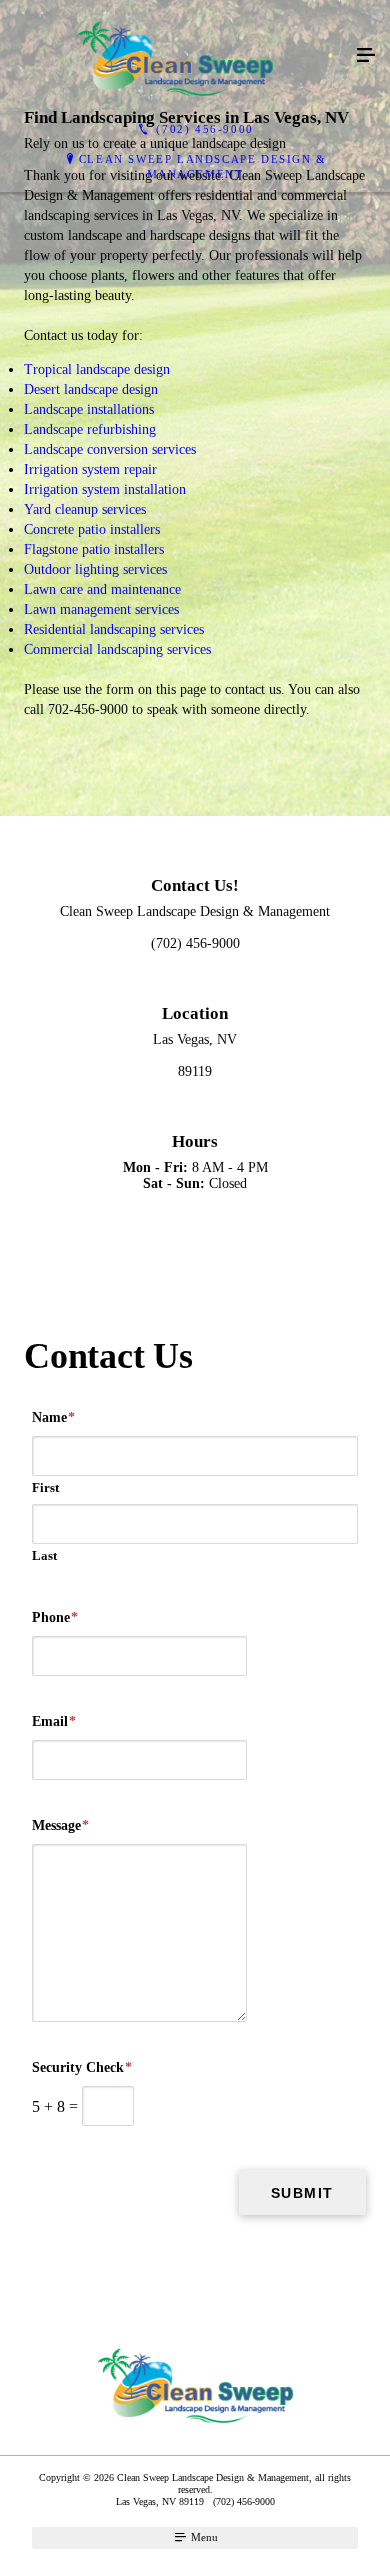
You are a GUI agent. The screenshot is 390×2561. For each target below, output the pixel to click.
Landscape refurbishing (90, 429)
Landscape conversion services (110, 449)
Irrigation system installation (105, 489)
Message (60, 1825)
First (45, 1487)
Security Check (82, 2067)
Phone (55, 1617)
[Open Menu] (366, 56)
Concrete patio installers (92, 529)
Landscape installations (89, 409)
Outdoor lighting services (95, 569)
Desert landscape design (91, 389)
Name (53, 1417)
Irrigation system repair (90, 469)
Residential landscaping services (114, 629)
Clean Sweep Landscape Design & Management (203, 166)
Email (54, 1721)
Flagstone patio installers (94, 549)
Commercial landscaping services (117, 649)
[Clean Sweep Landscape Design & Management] (175, 56)
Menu (203, 2537)
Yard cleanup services (85, 509)
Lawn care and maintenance (102, 589)
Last (44, 1555)
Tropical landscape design (97, 369)
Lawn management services (101, 609)
